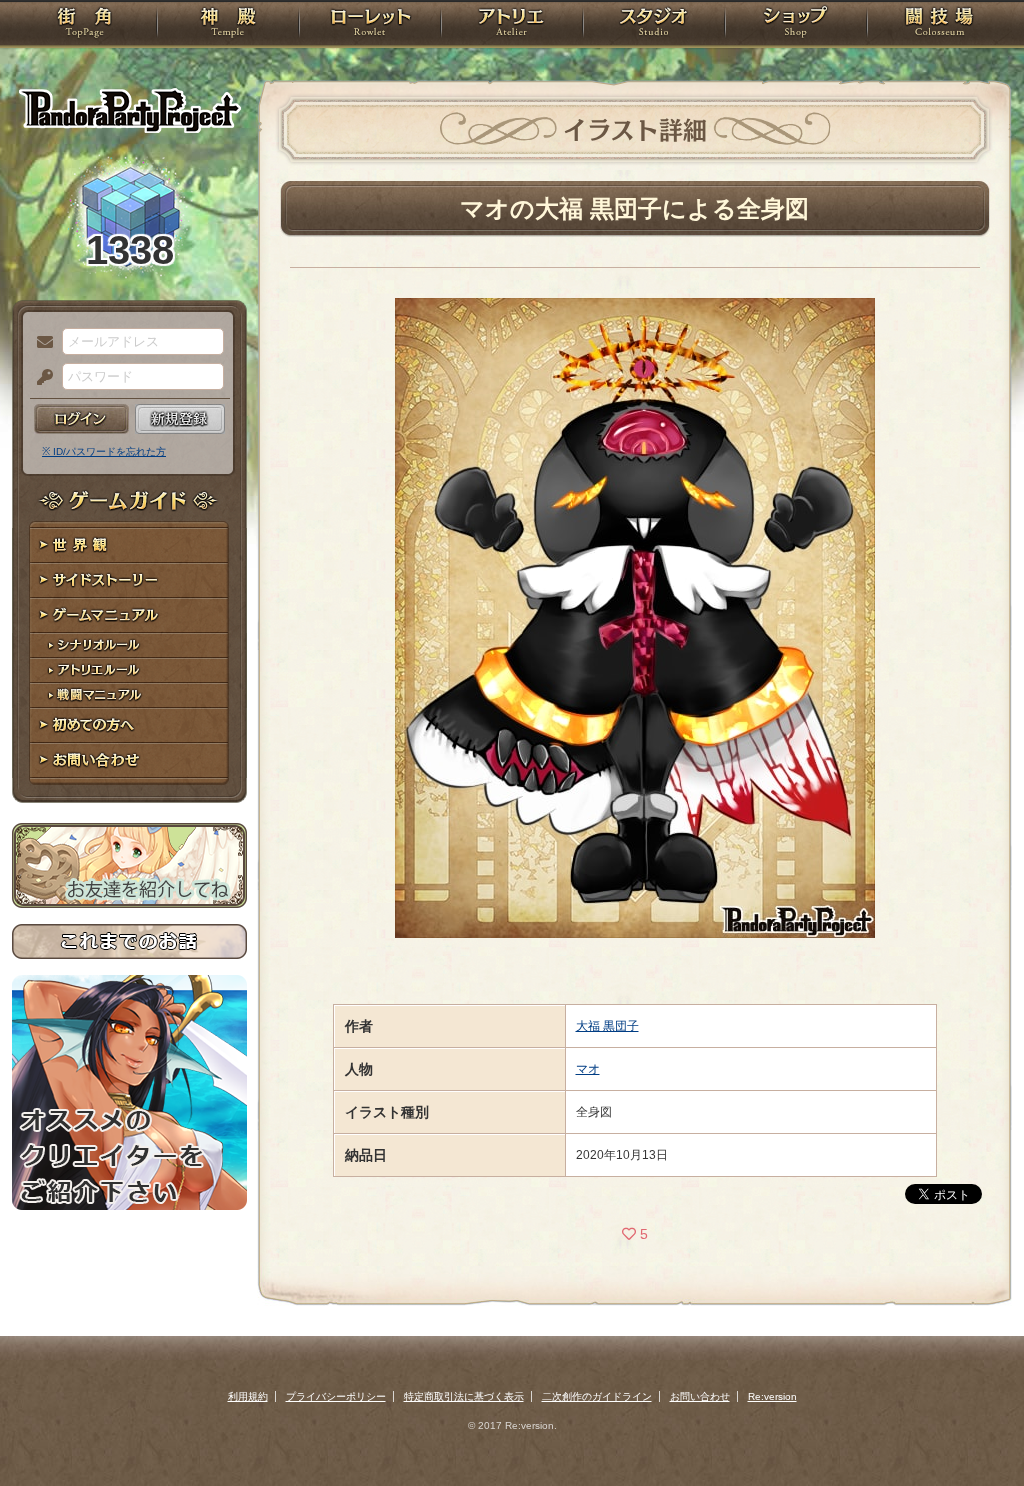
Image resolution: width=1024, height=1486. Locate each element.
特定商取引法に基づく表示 (464, 1396)
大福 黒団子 (607, 1026)
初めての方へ (129, 725)
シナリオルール (129, 645)
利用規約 (248, 1396)
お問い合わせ (129, 760)
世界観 (129, 545)
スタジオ (654, 25)
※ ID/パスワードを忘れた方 (104, 451)
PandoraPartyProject (129, 110)
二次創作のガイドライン (597, 1396)
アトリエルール (129, 670)
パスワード (40, 378)
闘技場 (939, 25)
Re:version (772, 1396)
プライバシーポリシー (336, 1396)
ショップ (796, 25)
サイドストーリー (129, 580)
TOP (84, 25)
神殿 (228, 25)
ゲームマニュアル (129, 615)
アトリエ (512, 25)
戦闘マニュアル (129, 695)
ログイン (81, 419)
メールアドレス (40, 343)
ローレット (370, 25)
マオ (588, 1069)
